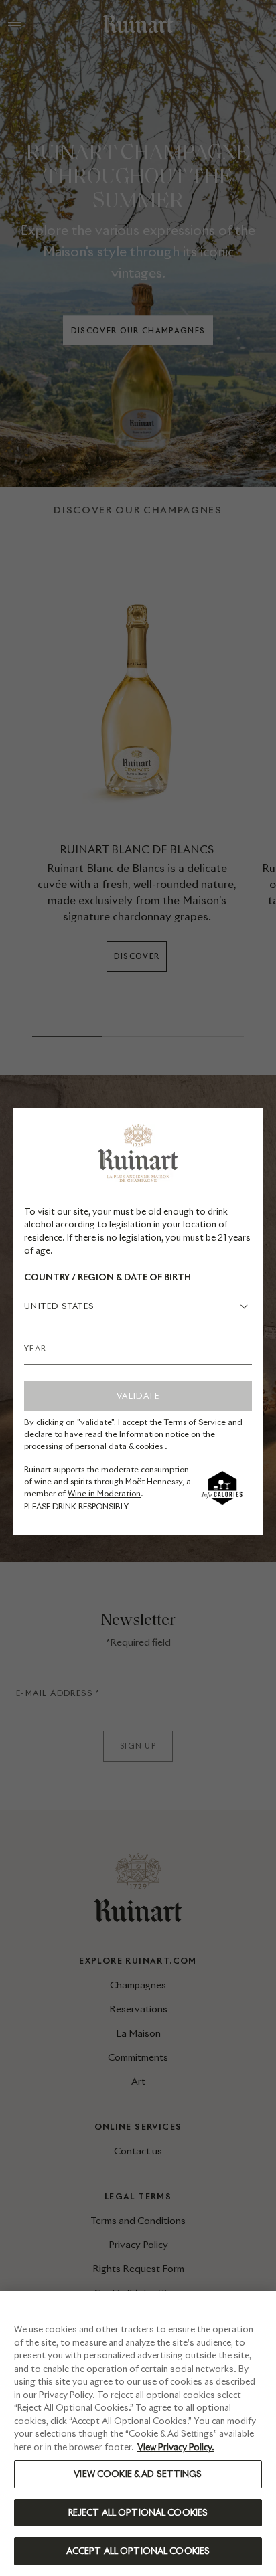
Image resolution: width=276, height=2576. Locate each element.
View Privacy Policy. (176, 2447)
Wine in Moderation (104, 1493)
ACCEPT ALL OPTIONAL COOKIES (138, 2551)
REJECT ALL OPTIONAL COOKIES (138, 2513)
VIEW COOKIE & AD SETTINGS (138, 2474)
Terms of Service (196, 1422)
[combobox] (138, 1306)
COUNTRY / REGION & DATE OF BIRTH (108, 1277)
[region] (138, 2433)
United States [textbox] (59, 1306)
